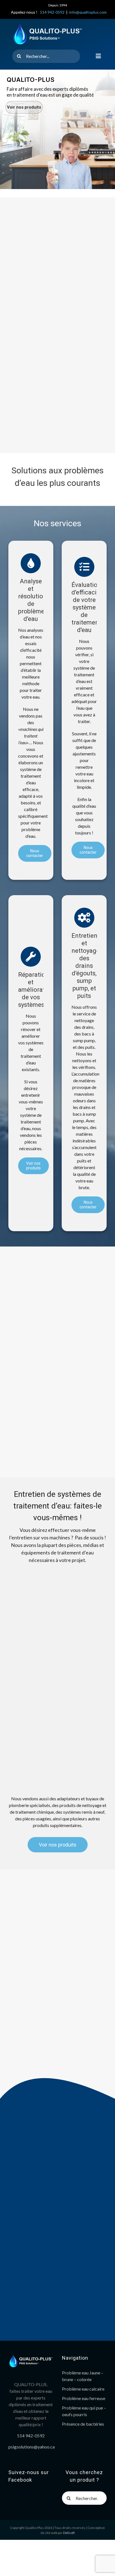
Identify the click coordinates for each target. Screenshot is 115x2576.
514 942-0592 (52, 12)
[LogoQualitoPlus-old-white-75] (47, 25)
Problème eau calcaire (83, 2389)
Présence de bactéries (83, 2424)
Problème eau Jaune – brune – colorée (83, 2376)
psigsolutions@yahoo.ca (32, 2447)
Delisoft (69, 2533)
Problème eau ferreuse (84, 2398)
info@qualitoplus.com (88, 12)
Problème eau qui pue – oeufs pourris (84, 2411)
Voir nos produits (24, 107)
